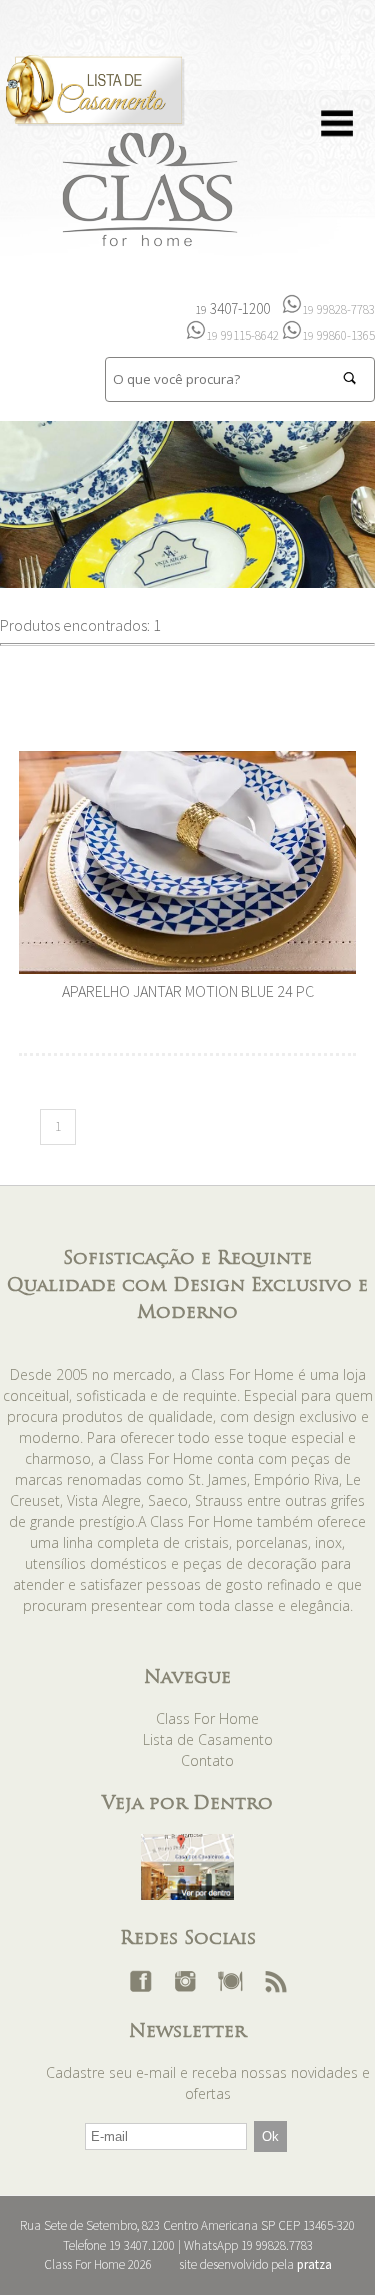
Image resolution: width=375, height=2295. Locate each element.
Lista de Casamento (208, 1739)
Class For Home (207, 1718)
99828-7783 (338, 309)
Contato (207, 1760)
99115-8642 (242, 335)
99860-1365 (338, 335)
